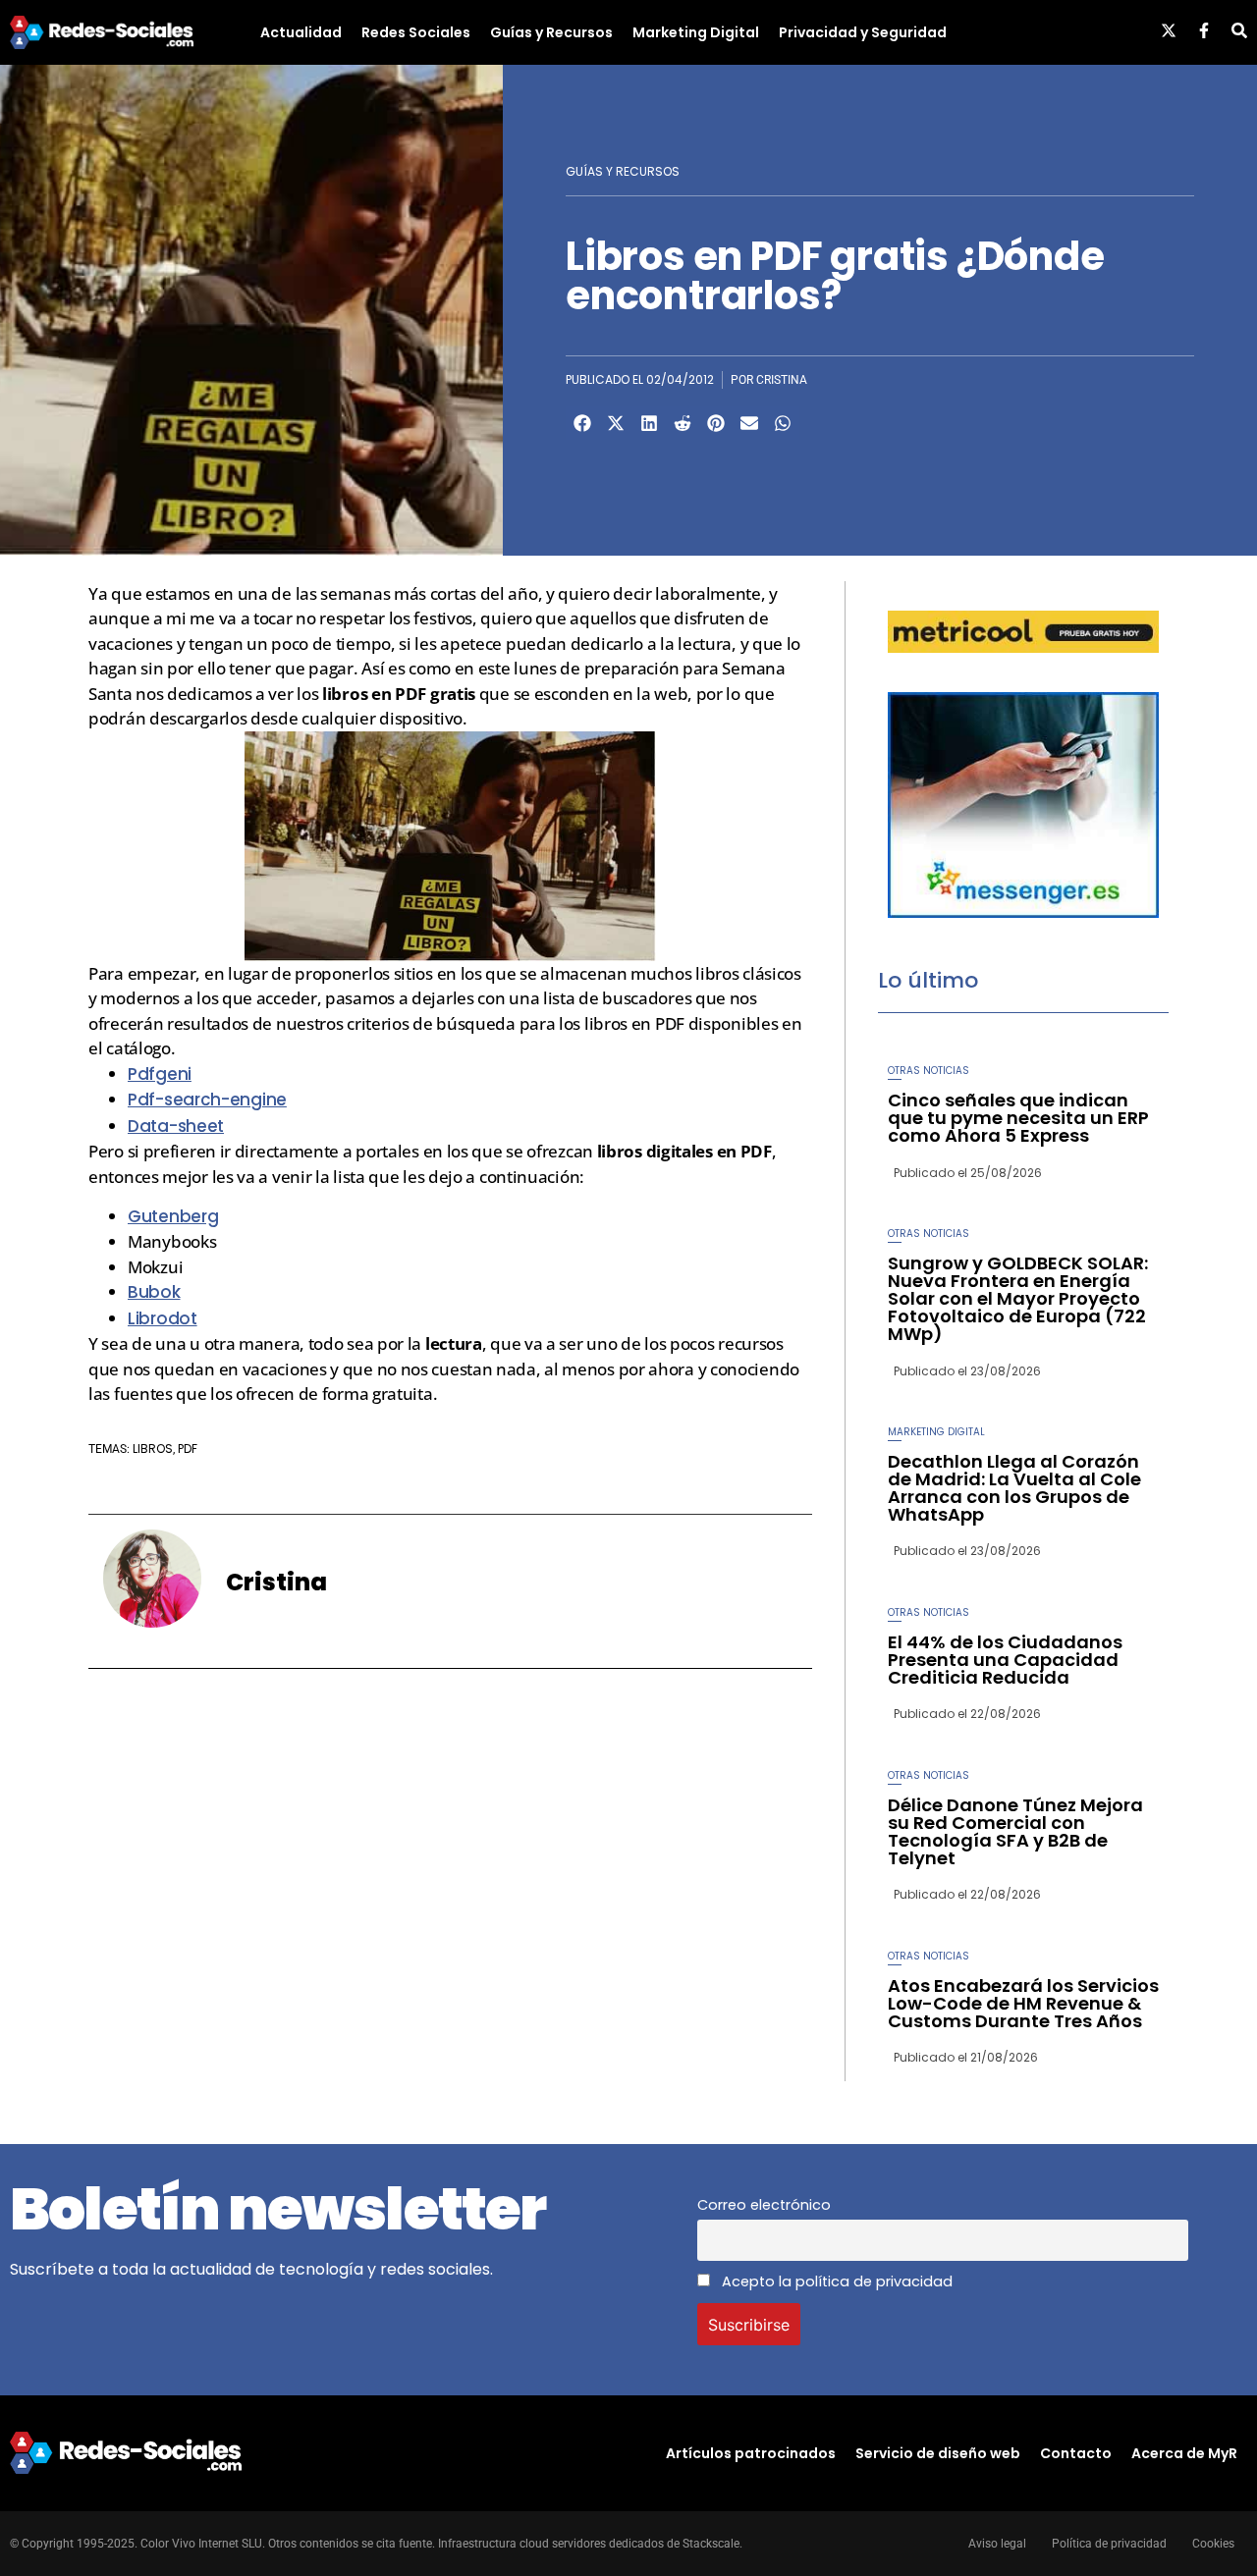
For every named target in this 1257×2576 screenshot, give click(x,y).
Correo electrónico (764, 2205)
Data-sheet (176, 1126)
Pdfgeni (160, 1074)
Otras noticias (929, 1071)
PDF (188, 1449)
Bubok (154, 1292)
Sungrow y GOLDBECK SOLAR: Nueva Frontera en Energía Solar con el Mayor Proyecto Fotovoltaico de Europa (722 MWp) (1018, 1298)
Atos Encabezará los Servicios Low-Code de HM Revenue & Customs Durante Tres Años (1023, 2003)
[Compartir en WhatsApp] (783, 423)
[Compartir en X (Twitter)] (616, 423)
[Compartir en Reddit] (683, 423)
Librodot (163, 1318)
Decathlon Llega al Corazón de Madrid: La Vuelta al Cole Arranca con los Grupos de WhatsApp (1014, 1488)
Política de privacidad (1109, 2544)
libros (153, 1449)
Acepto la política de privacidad (835, 2281)
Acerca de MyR (1184, 2453)
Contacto (1076, 2453)
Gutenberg (173, 1216)
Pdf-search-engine (207, 1100)
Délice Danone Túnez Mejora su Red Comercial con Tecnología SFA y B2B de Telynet (1015, 1831)
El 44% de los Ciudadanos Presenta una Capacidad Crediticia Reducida (1005, 1660)
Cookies (1213, 2544)
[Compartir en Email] (749, 423)
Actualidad (301, 32)
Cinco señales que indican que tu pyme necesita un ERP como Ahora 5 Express (1018, 1118)
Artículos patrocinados (751, 2453)
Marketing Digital (696, 32)
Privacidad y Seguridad (863, 32)
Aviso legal (997, 2544)
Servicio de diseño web (938, 2453)
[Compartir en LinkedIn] (649, 423)
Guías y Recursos (551, 32)
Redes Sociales (416, 32)
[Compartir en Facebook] (582, 423)
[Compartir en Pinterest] (716, 423)
